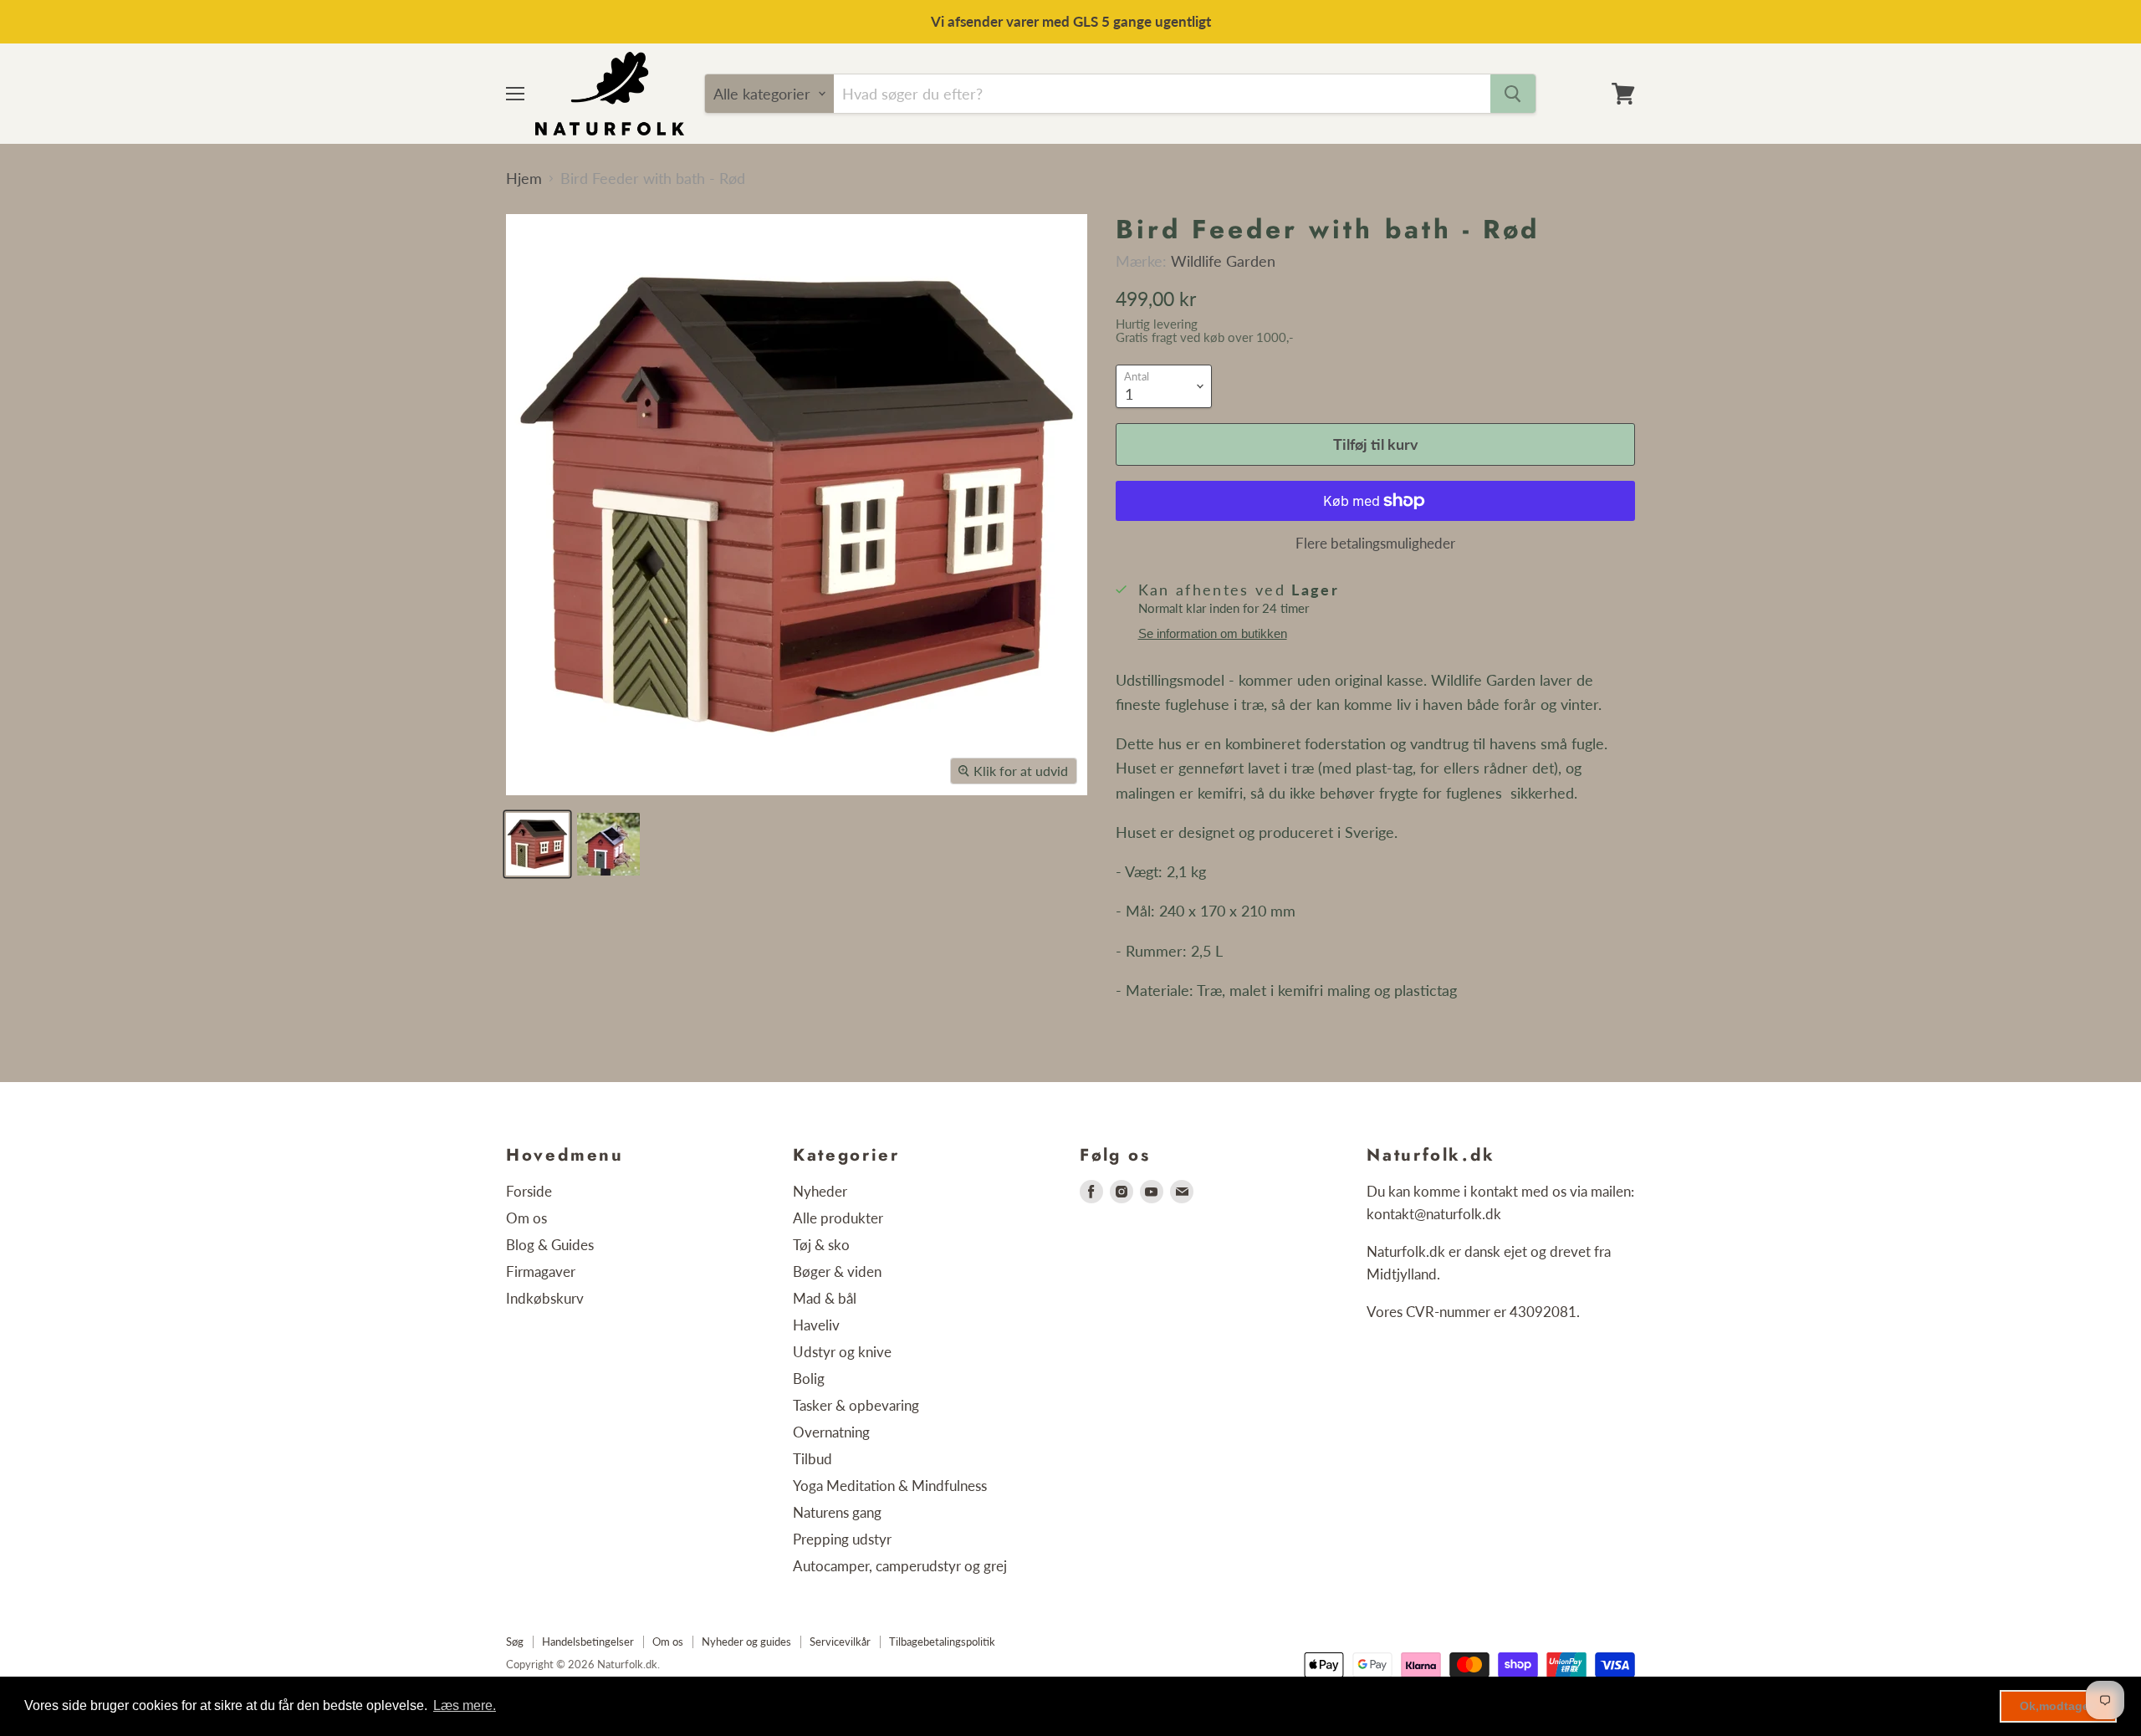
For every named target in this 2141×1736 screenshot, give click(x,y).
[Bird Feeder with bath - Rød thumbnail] (537, 844)
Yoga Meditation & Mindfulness (890, 1486)
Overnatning (831, 1432)
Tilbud (812, 1459)
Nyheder (820, 1191)
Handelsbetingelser (588, 1642)
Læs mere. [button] (465, 1705)
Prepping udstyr (842, 1539)
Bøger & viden (837, 1271)
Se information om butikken (1213, 634)
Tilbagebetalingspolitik (942, 1642)
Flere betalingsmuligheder (1375, 543)
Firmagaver (541, 1271)
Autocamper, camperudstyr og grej (900, 1566)
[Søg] (1513, 94)
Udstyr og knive (842, 1352)
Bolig (809, 1379)
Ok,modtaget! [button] (2059, 1706)
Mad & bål (825, 1298)
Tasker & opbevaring (856, 1405)
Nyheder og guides (746, 1642)
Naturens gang (837, 1512)
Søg (515, 1642)
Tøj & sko (821, 1245)
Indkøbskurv (545, 1298)
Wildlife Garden (1223, 261)
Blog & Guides (550, 1245)
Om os (526, 1218)
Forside (529, 1191)
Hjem (524, 179)
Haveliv (816, 1325)
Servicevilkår (840, 1642)
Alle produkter (838, 1218)
